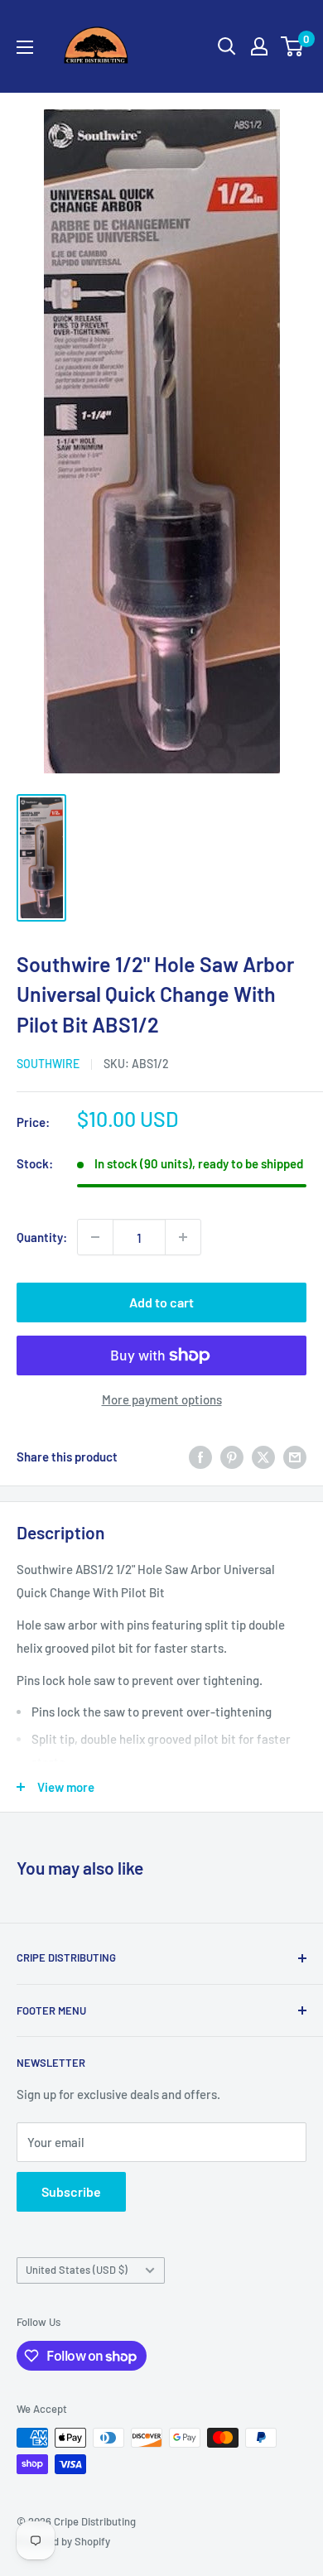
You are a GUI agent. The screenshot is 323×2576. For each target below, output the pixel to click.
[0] (293, 46)
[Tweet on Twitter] (263, 1457)
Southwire (48, 1064)
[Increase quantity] (183, 1237)
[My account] (259, 46)
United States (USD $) (77, 2270)
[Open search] (227, 46)
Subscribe (71, 2191)
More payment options (162, 1399)
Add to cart (161, 1302)
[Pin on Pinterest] (232, 1457)
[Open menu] (25, 47)
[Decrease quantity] (95, 1237)
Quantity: (42, 1237)
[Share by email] (295, 1457)
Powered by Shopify (63, 2541)
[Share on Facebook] (200, 1457)
